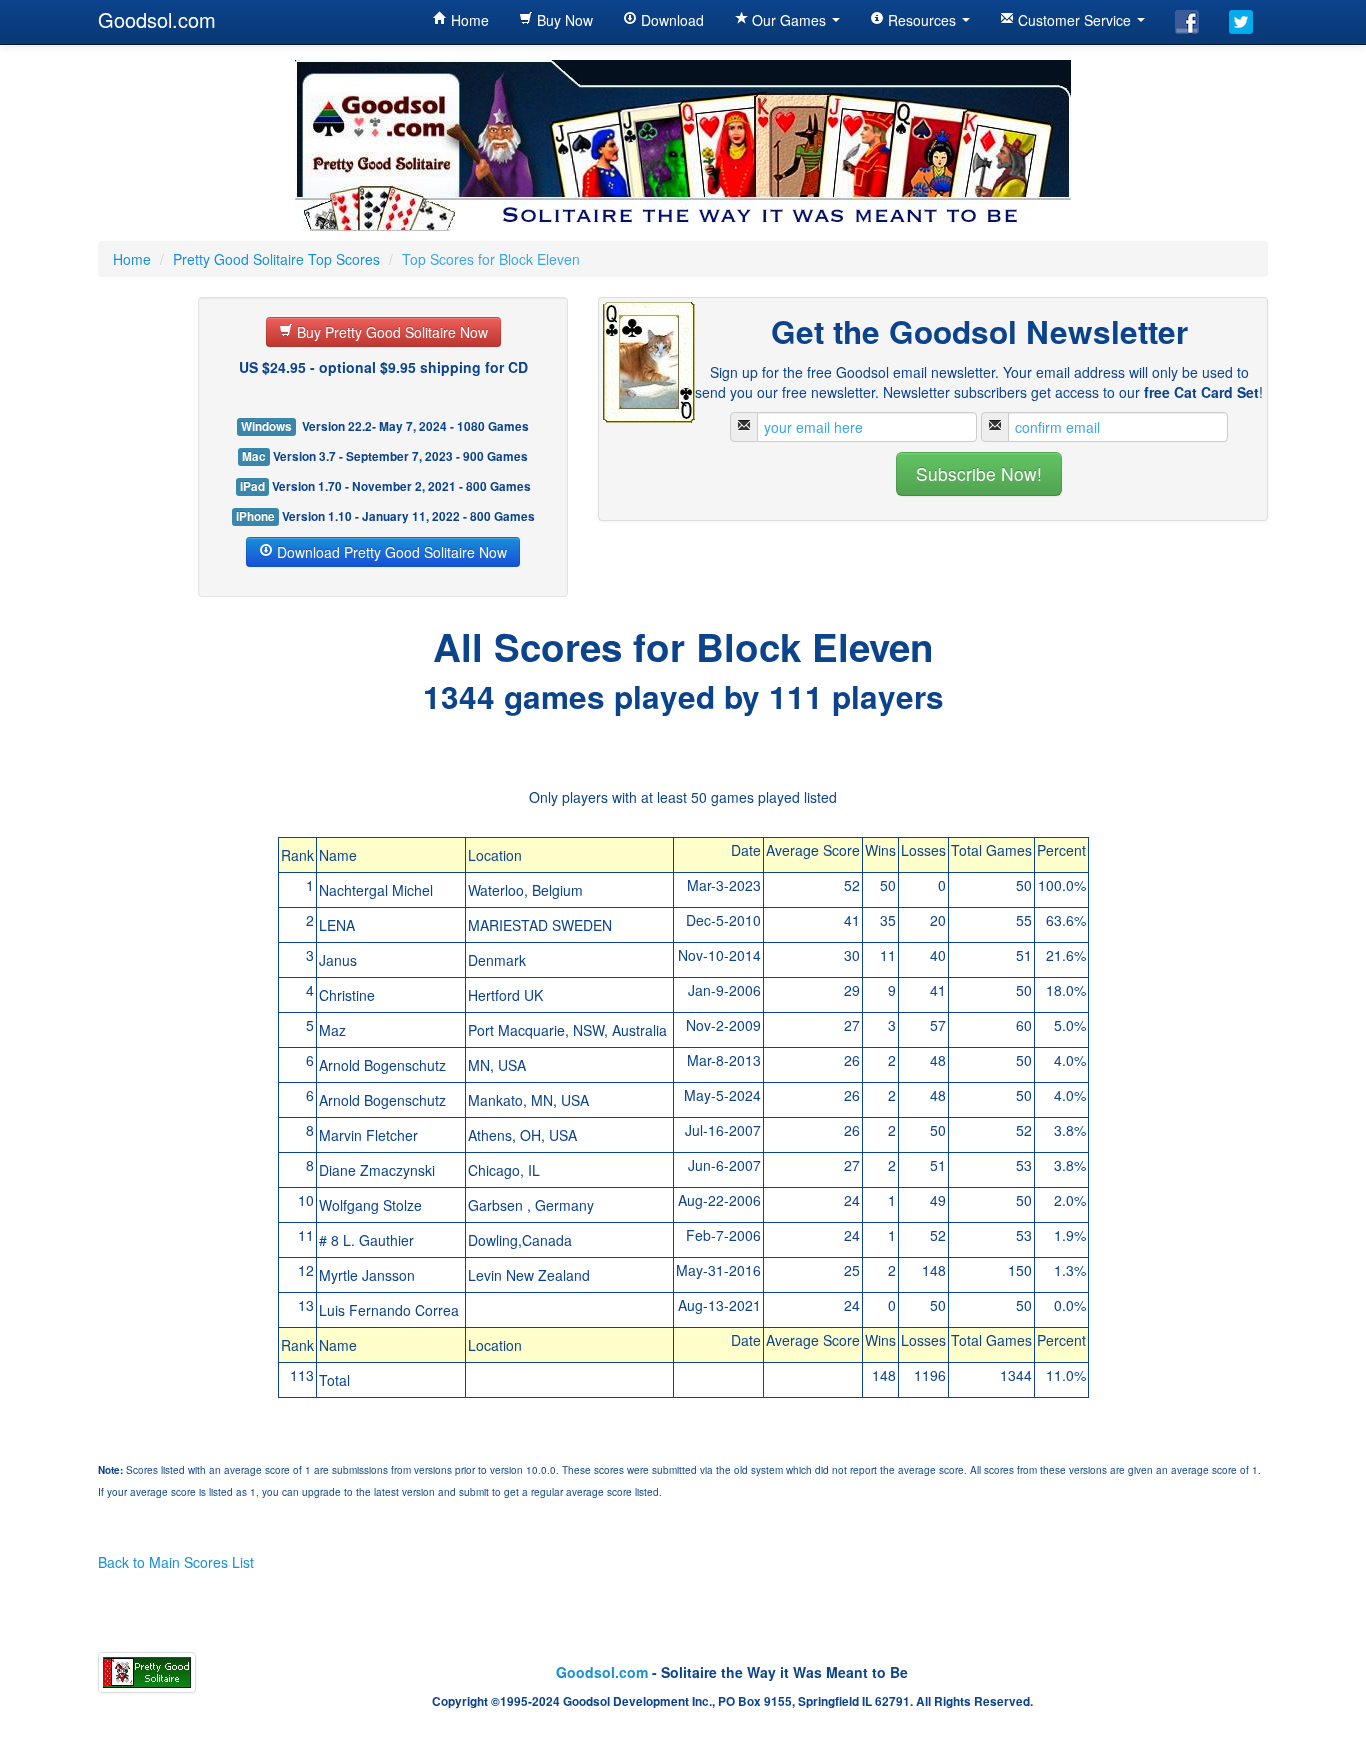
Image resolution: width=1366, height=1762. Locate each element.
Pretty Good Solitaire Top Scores (276, 259)
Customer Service (1074, 20)
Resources (922, 20)
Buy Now (563, 20)
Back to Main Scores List (176, 1562)
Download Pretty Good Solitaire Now (390, 552)
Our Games (789, 20)
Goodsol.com (157, 19)
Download (670, 20)
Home (468, 20)
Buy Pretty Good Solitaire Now (390, 332)
